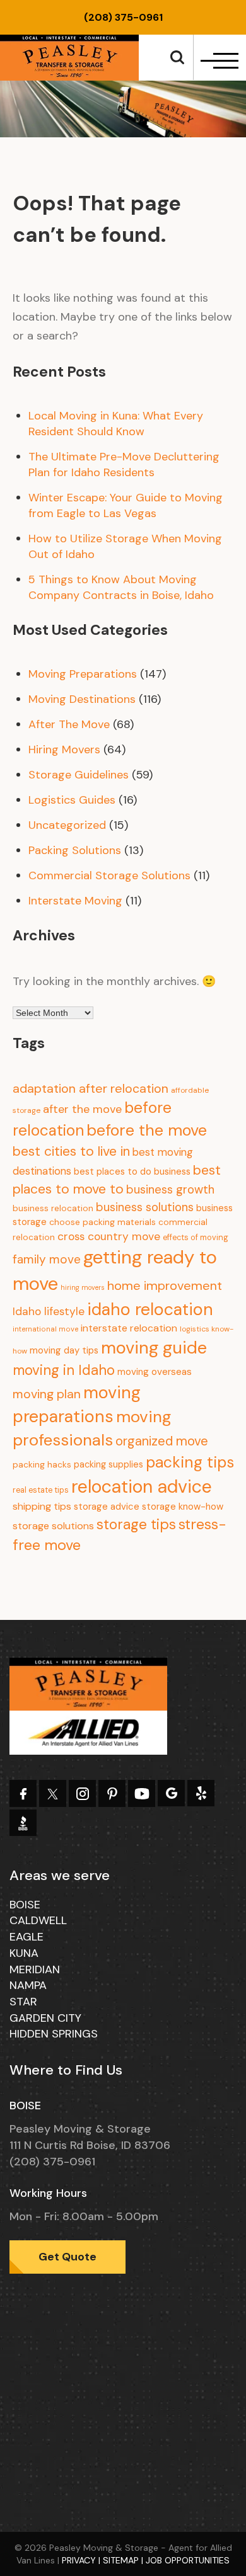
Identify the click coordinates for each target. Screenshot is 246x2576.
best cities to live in (71, 1151)
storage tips (136, 1524)
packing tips (190, 1462)
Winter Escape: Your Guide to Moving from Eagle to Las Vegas (126, 505)
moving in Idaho (64, 1370)
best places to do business (132, 1171)
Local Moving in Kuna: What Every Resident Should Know (116, 424)
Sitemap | (124, 2560)
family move (47, 1259)
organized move (162, 1441)
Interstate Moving (75, 901)
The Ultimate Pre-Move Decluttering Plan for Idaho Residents (124, 464)
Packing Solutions (75, 850)
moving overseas (155, 1372)
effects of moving (196, 1238)
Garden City (45, 2018)
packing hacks (42, 1465)
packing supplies (108, 1464)
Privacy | (82, 2560)
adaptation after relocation (91, 1088)
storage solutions (53, 1526)
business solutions (145, 1207)
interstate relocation (129, 1328)
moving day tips (64, 1350)
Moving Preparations (83, 674)
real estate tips (41, 1490)
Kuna (24, 1953)
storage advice (107, 1507)
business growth (170, 1189)
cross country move (109, 1236)
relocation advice (142, 1487)
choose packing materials (102, 1222)
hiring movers (83, 1287)
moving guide (154, 1348)
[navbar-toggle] (218, 61)
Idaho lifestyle (49, 1311)
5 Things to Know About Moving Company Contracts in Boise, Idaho (121, 587)
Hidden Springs (54, 2034)
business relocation (53, 1208)
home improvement (165, 1285)
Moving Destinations (82, 699)
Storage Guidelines (79, 775)
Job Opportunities (188, 2560)
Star (23, 2002)
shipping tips (42, 1506)
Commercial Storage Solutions (109, 875)
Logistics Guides (72, 800)
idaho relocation (150, 1309)
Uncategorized (67, 825)
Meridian (35, 1969)
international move (45, 1329)
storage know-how (183, 1507)
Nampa (28, 1985)
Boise (25, 1905)
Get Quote (67, 2257)
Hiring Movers (64, 749)
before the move (147, 1130)
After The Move (69, 724)
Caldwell (38, 1920)
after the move (82, 1109)
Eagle (26, 1937)
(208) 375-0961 (123, 17)
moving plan (47, 1394)
